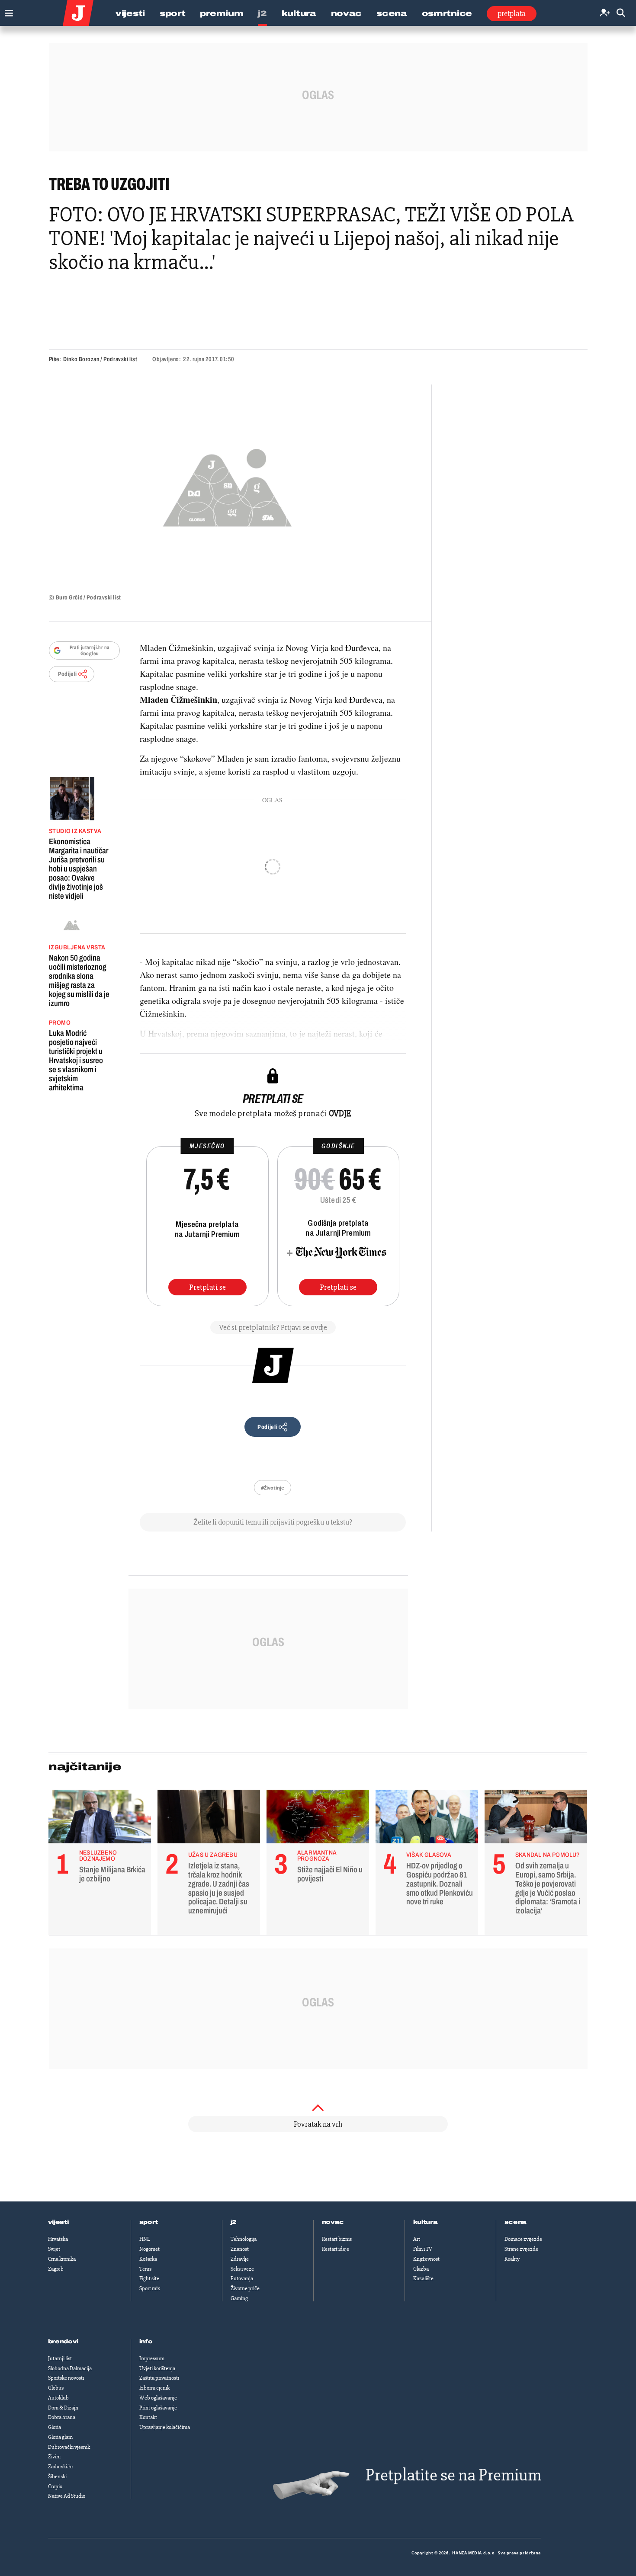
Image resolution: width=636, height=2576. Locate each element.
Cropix (55, 2486)
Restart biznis (337, 2239)
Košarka (148, 2259)
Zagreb (56, 2269)
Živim (54, 2457)
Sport (173, 13)
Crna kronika (62, 2259)
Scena (392, 13)
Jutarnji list (60, 2358)
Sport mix (150, 2288)
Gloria (55, 2427)
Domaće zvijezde (523, 2239)
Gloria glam (60, 2437)
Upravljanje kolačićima (165, 2427)
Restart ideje (336, 2249)
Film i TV (423, 2249)
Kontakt (148, 2417)
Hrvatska (58, 2239)
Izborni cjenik (154, 2388)
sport (149, 2222)
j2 (234, 2222)
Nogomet (149, 2249)
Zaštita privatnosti (159, 2378)
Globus (56, 2388)
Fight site (149, 2278)
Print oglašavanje (158, 2408)
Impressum (152, 2358)
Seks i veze (242, 2269)
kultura (426, 2222)
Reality (512, 2259)
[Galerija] (227, 485)
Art (417, 2239)
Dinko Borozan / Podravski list (100, 359)
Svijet (54, 2249)
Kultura (299, 13)
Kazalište (423, 2278)
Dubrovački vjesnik (69, 2447)
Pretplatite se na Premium (453, 2475)
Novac (347, 13)
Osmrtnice (447, 13)
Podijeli (67, 674)
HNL (145, 2239)
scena (516, 2222)
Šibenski (57, 2477)
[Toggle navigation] (7, 11)
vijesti (58, 2222)
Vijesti (130, 13)
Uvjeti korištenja (157, 2368)
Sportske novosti (66, 2378)
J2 (262, 13)
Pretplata (512, 13)
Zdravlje (240, 2259)
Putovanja (242, 2278)
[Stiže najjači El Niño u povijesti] (318, 1819)
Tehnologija (244, 2239)
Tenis (145, 2269)
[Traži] (621, 13)
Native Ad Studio (67, 2496)
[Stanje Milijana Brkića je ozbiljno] (100, 1819)
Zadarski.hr (61, 2467)
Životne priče (245, 2288)
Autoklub (58, 2398)
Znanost (240, 2249)
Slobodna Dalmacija (70, 2368)
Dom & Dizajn (63, 2408)
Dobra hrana (62, 2417)
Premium (222, 13)
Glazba (421, 2269)
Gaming (239, 2298)
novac (333, 2222)
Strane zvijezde (521, 2249)
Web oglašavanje (158, 2398)
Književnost (426, 2259)
